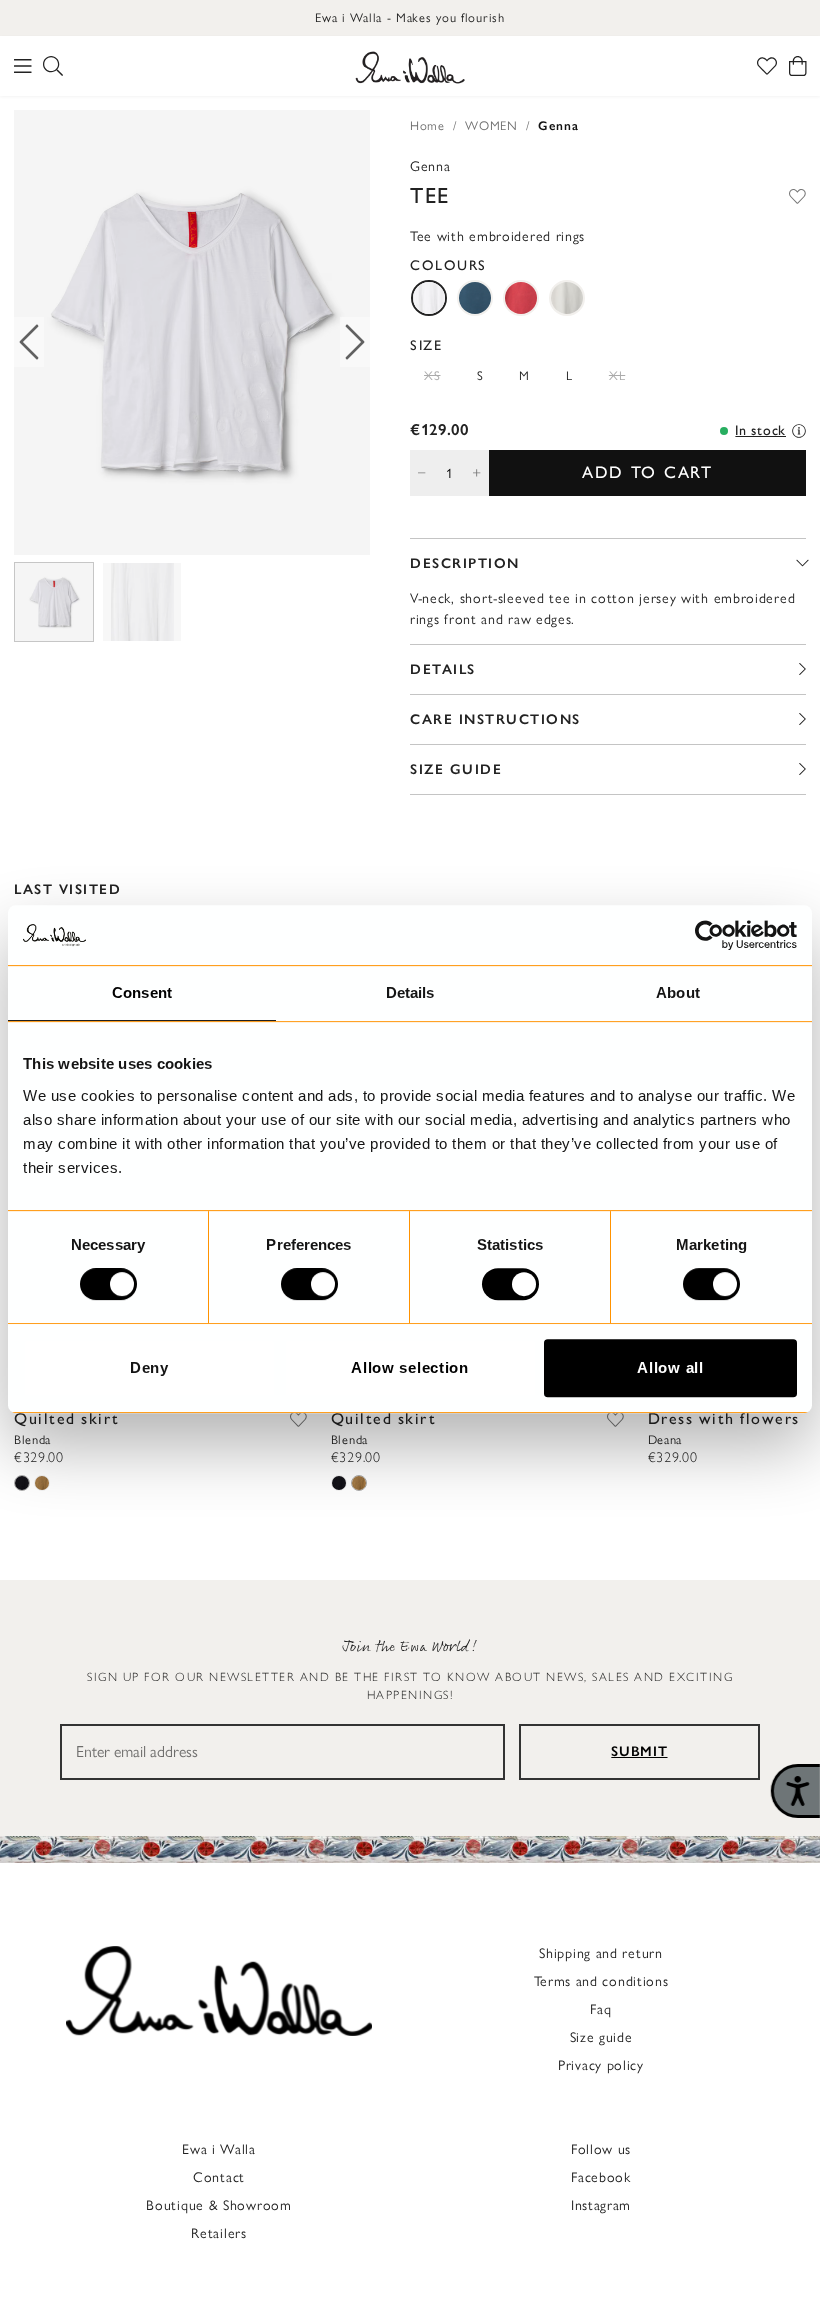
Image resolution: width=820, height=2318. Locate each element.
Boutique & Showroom (218, 2205)
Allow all (670, 1367)
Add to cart (647, 472)
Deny (149, 1367)
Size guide (601, 2037)
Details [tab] (410, 992)
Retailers (218, 2233)
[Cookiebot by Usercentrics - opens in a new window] (709, 935)
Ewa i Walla (219, 2149)
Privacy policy (601, 2065)
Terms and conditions (601, 1981)
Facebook (601, 2177)
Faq (600, 2009)
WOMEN (491, 125)
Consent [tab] (142, 992)
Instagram (601, 2205)
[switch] (309, 1284)
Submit (639, 1751)
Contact (219, 2177)
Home (427, 125)
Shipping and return (600, 1953)
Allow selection (410, 1367)
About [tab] (678, 992)
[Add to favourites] (797, 195)
